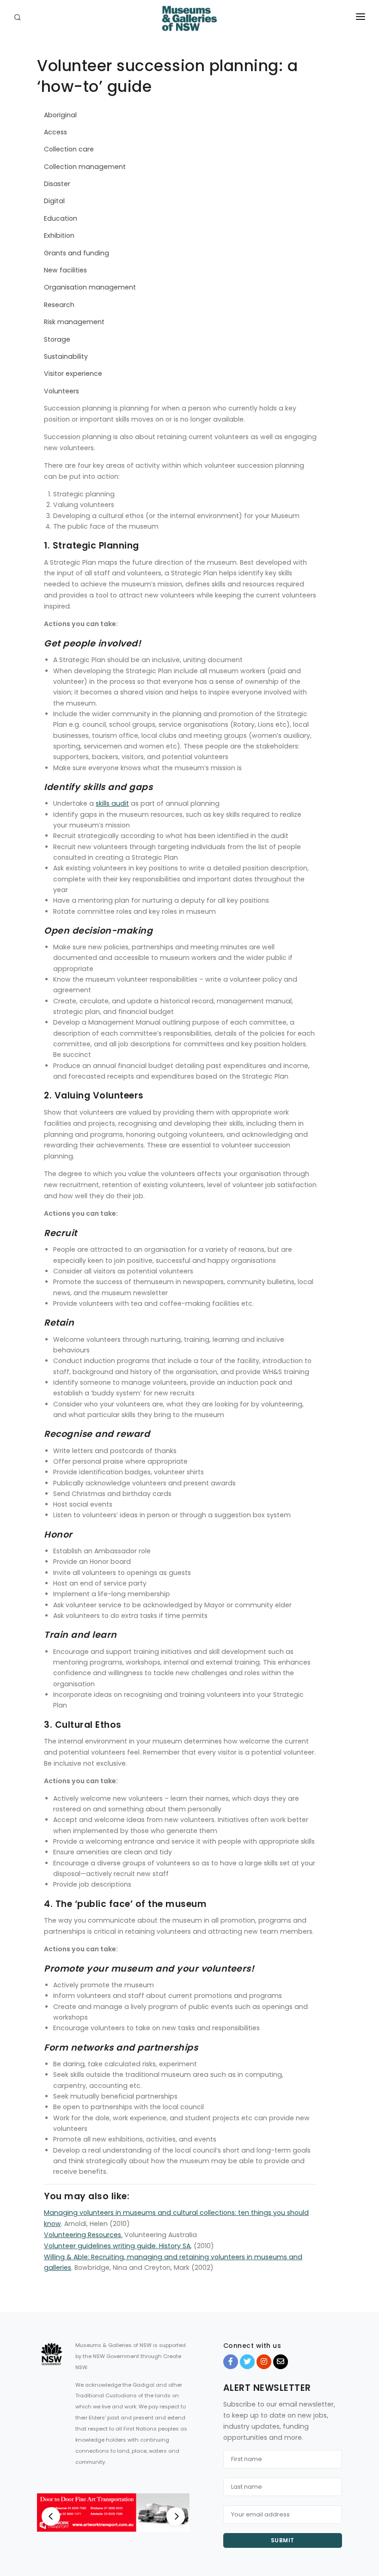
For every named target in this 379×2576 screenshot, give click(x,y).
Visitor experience (73, 374)
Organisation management (90, 287)
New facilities (65, 270)
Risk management (74, 322)
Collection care (69, 149)
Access (55, 132)
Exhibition (59, 235)
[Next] (176, 2516)
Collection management (85, 167)
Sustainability (66, 356)
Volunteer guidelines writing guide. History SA (117, 2246)
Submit (283, 2540)
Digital (54, 201)
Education (61, 218)
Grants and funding (76, 253)
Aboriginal (60, 115)
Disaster (57, 184)
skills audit (112, 803)
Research (59, 305)
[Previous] (51, 2516)
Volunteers (61, 391)
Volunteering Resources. (83, 2235)
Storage (57, 339)
